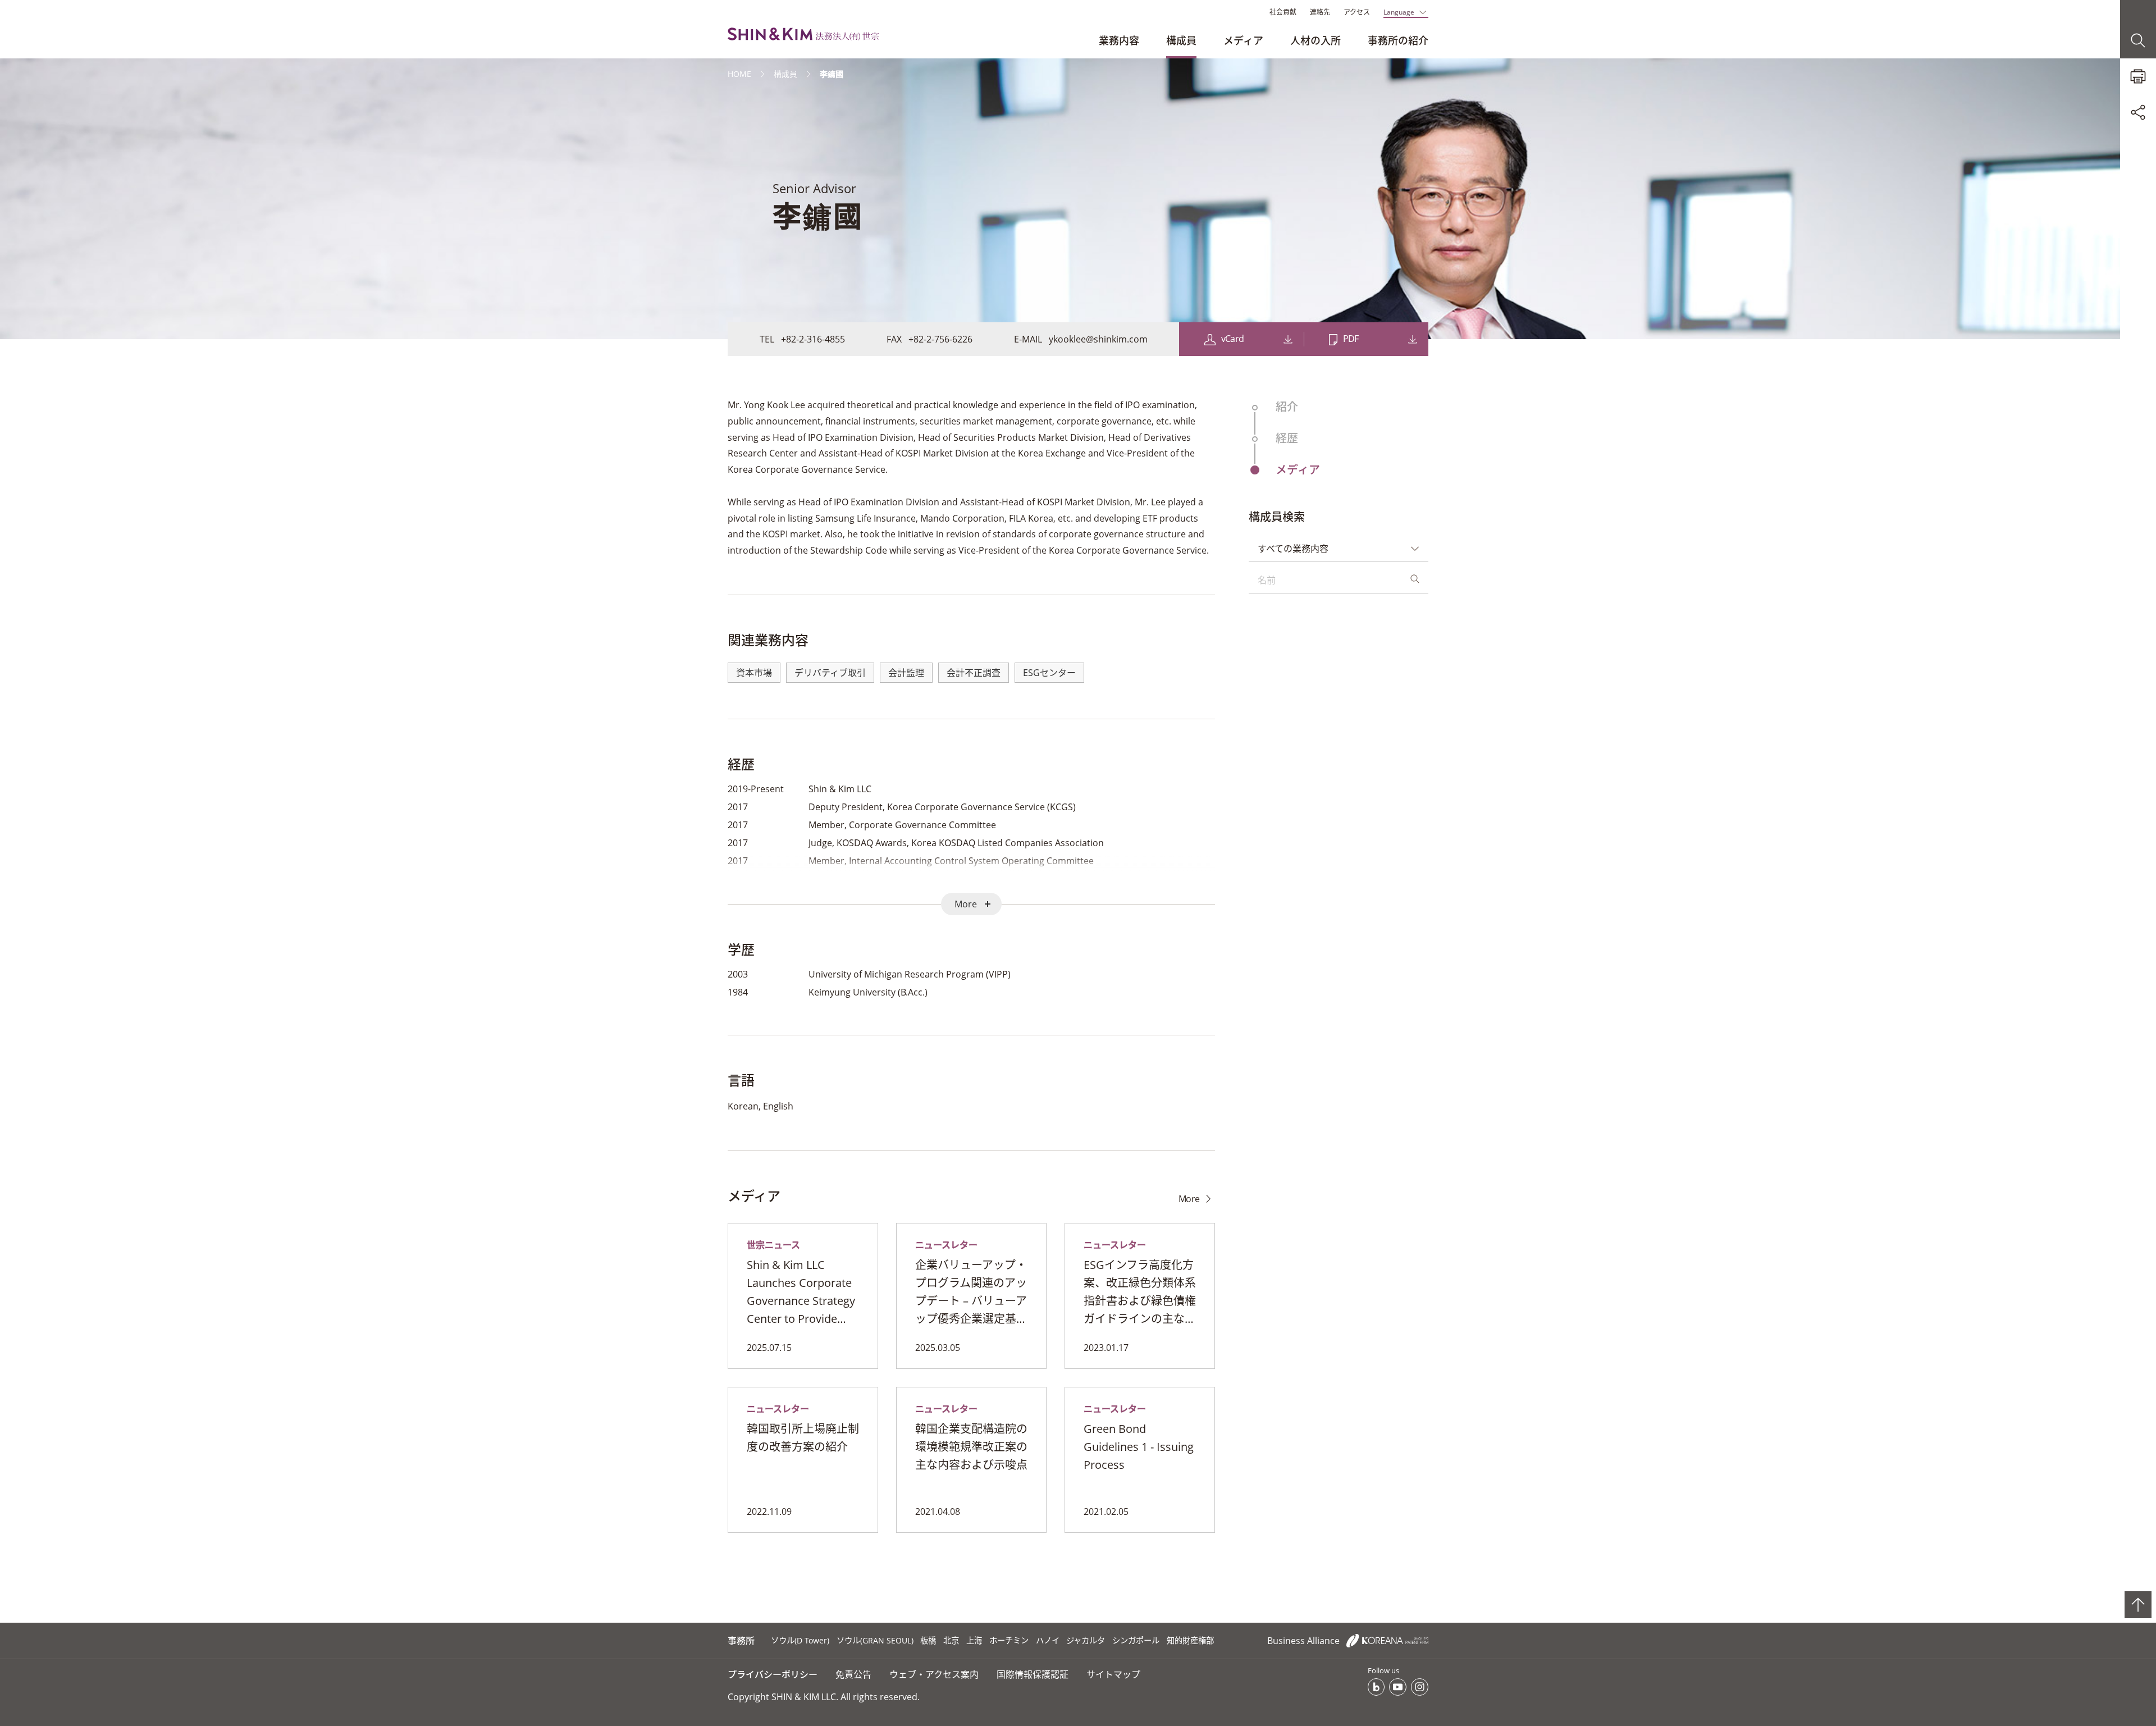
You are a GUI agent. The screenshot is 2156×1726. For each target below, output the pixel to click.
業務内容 (1119, 40)
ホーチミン (1009, 1640)
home (739, 74)
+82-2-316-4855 (813, 339)
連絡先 (1320, 12)
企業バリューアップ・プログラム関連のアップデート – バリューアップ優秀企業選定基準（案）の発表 (971, 1293)
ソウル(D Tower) (800, 1640)
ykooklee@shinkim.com (1098, 339)
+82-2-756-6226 (940, 339)
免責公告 (853, 1674)
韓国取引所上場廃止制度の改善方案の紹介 (803, 1438)
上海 (974, 1640)
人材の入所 (1315, 40)
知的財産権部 (1190, 1640)
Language (1399, 12)
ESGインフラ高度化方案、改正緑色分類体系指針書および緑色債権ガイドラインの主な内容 (1140, 1293)
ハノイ (1048, 1640)
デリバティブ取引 (830, 673)
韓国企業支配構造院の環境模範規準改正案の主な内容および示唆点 (971, 1447)
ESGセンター (1049, 673)
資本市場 (754, 673)
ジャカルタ (1086, 1640)
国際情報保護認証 (1033, 1674)
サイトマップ (1113, 1674)
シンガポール (1136, 1640)
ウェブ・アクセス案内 (934, 1674)
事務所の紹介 (1398, 40)
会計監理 (906, 673)
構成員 (1181, 40)
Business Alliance (1305, 1641)
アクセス (1357, 12)
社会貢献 (1283, 12)
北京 (951, 1640)
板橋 (928, 1640)
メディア (1243, 40)
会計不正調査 (974, 673)
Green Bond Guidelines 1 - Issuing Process (1139, 1447)
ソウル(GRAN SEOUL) (875, 1640)
